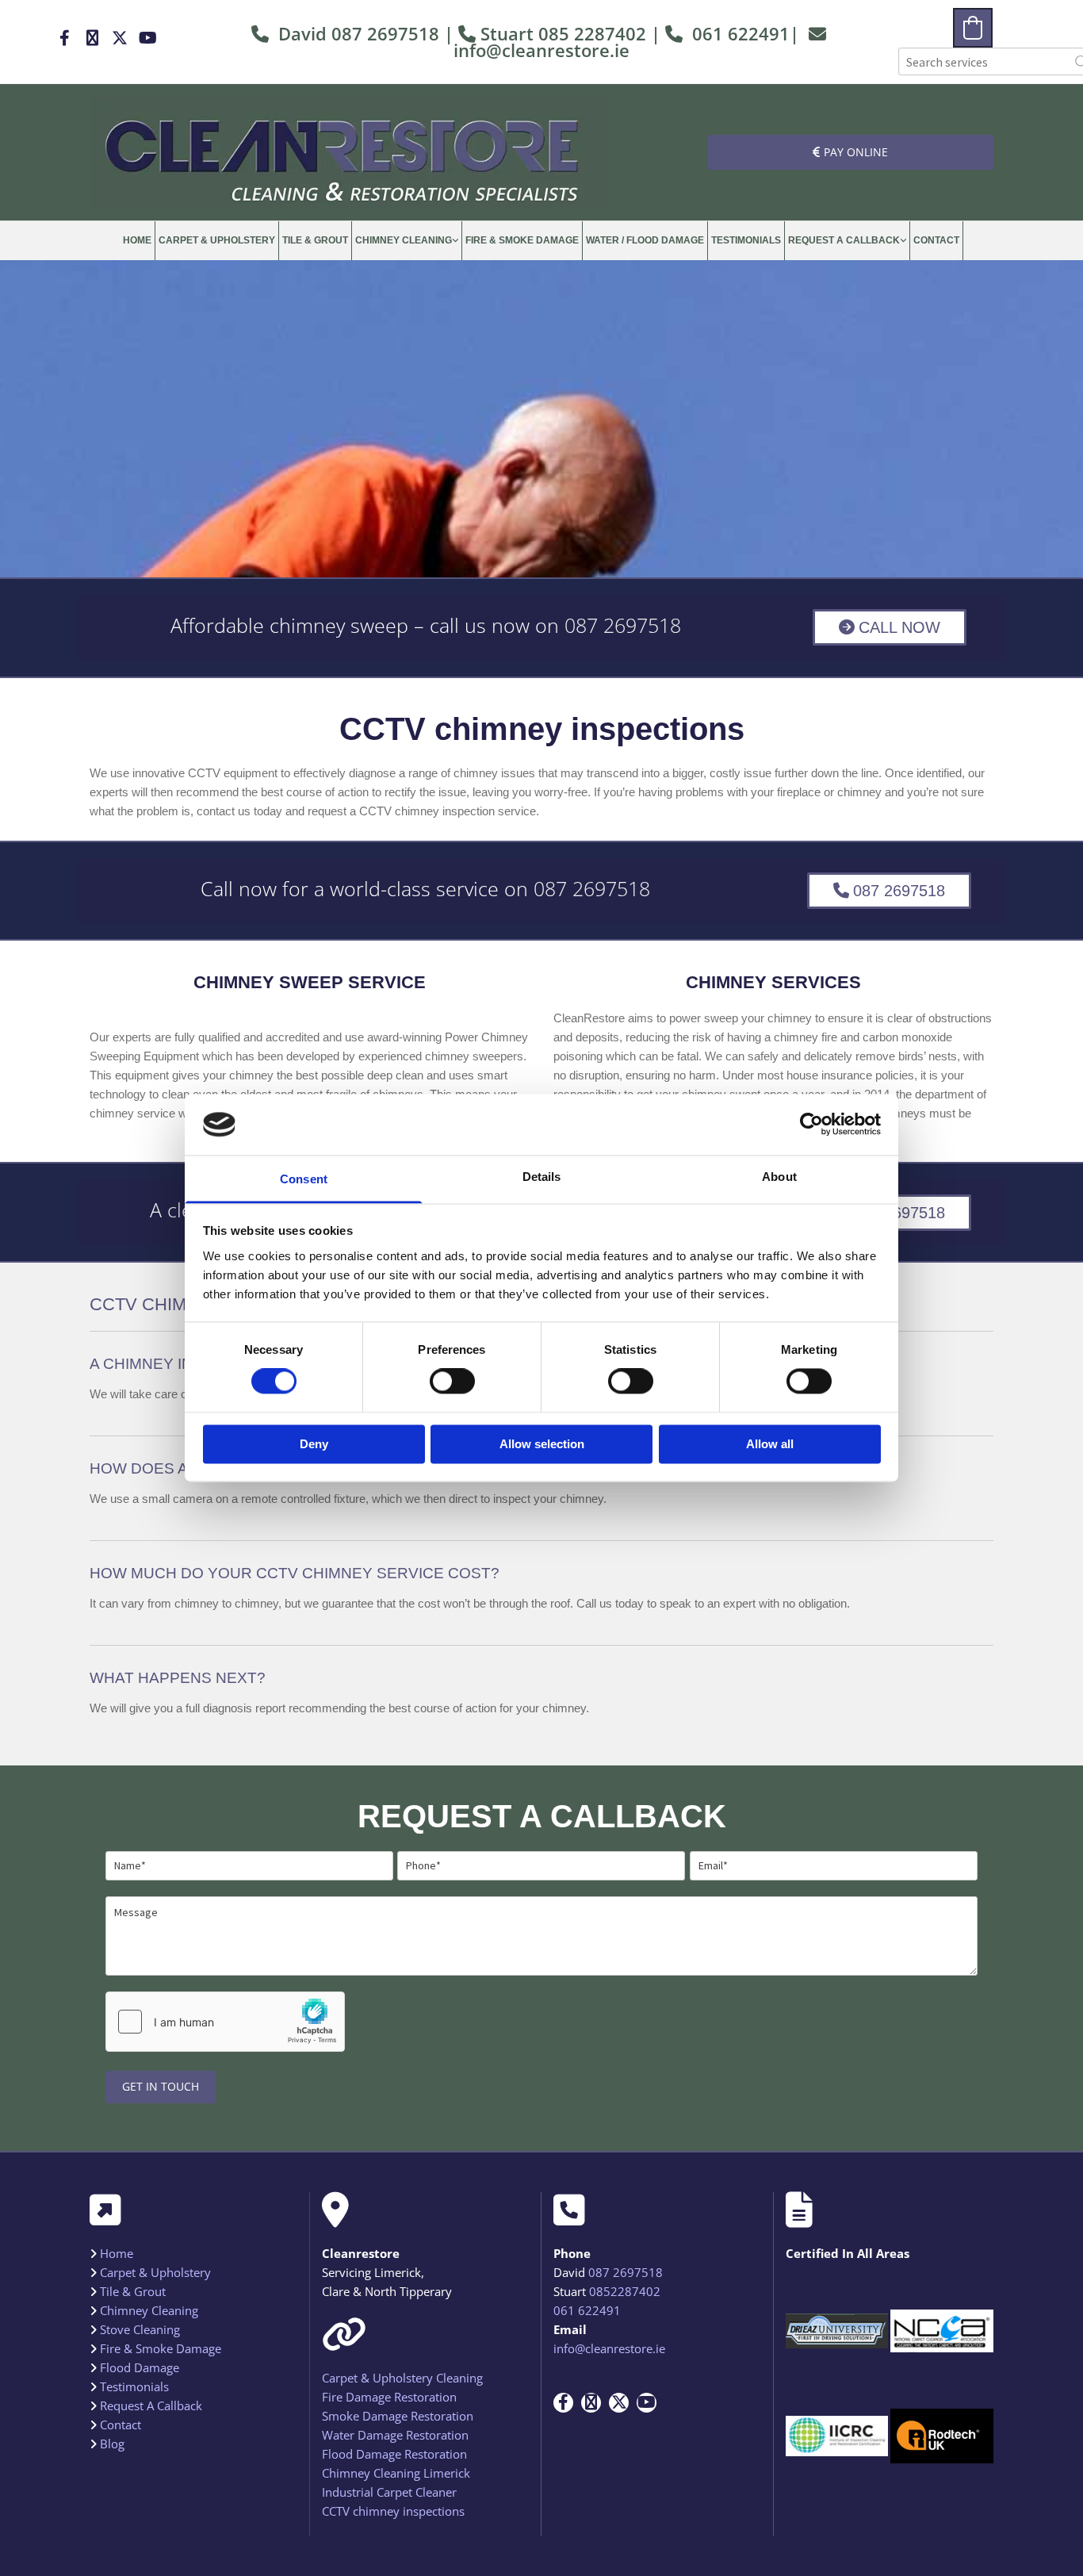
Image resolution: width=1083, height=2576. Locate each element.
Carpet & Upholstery (217, 240)
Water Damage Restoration (395, 2435)
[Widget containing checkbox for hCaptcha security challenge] (225, 2022)
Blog (112, 2444)
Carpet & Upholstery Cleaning (402, 2378)
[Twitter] (120, 38)
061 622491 (741, 33)
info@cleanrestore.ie (541, 50)
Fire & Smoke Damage (522, 240)
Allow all (770, 1444)
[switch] (452, 1382)
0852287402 (625, 2291)
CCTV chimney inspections (393, 2511)
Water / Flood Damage (645, 240)
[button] (851, 152)
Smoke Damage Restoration (398, 2416)
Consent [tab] (304, 1179)
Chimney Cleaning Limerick (396, 2473)
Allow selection (542, 1444)
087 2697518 (623, 625)
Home (137, 240)
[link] (407, 241)
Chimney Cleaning (404, 240)
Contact (936, 240)
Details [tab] (542, 1177)
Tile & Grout (315, 240)
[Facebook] (65, 38)
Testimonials (746, 240)
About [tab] (779, 1177)
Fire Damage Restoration (389, 2397)
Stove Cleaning (140, 2329)
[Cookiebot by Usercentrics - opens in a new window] (811, 1125)
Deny (314, 1444)
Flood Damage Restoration (394, 2454)
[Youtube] (148, 38)
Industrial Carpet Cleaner (389, 2492)
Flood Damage (140, 2367)
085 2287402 (592, 33)
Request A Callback (844, 240)
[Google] (92, 38)
